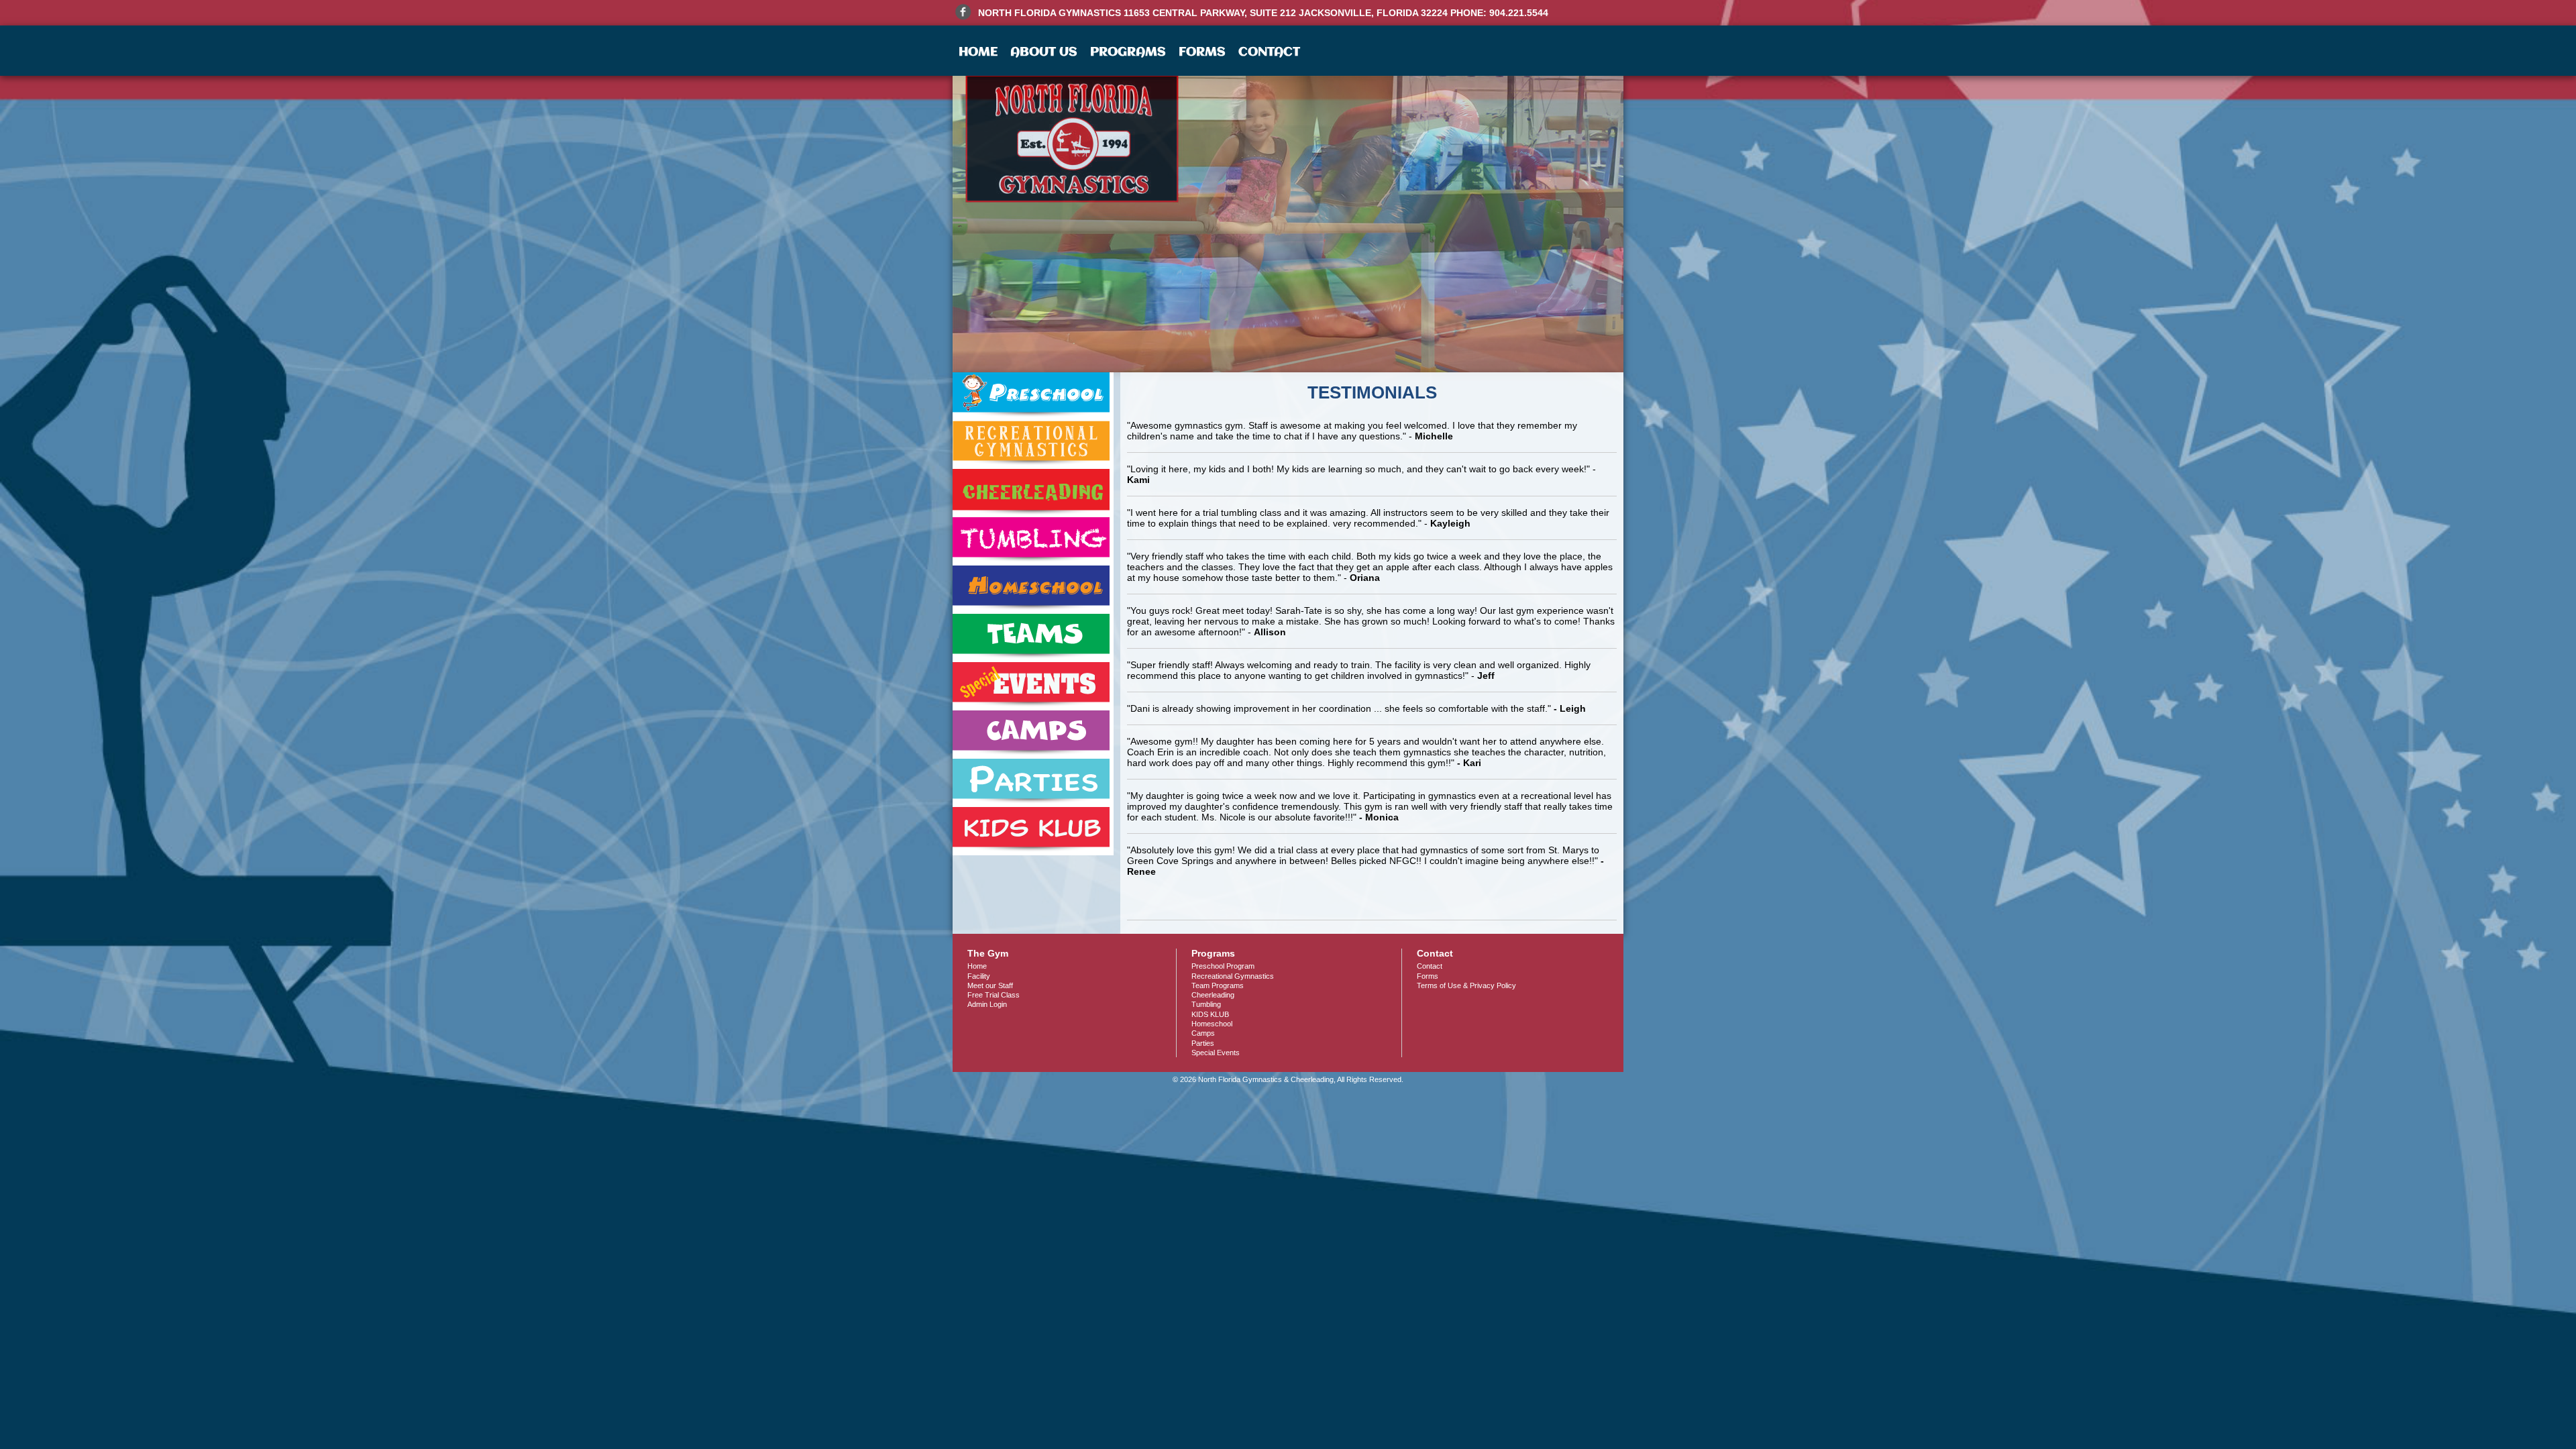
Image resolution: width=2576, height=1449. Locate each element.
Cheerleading (1213, 995)
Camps (1203, 1033)
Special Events (1216, 1053)
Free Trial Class (994, 995)
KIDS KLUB (1210, 1014)
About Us (1044, 52)
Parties (1203, 1043)
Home (978, 52)
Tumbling (1206, 1004)
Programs (1128, 52)
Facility (979, 976)
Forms (1202, 52)
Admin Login (987, 1004)
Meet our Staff (990, 985)
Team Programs (1218, 985)
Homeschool (1212, 1024)
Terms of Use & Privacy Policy (1466, 985)
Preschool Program (1223, 966)
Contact (1269, 52)
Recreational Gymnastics (1233, 976)
